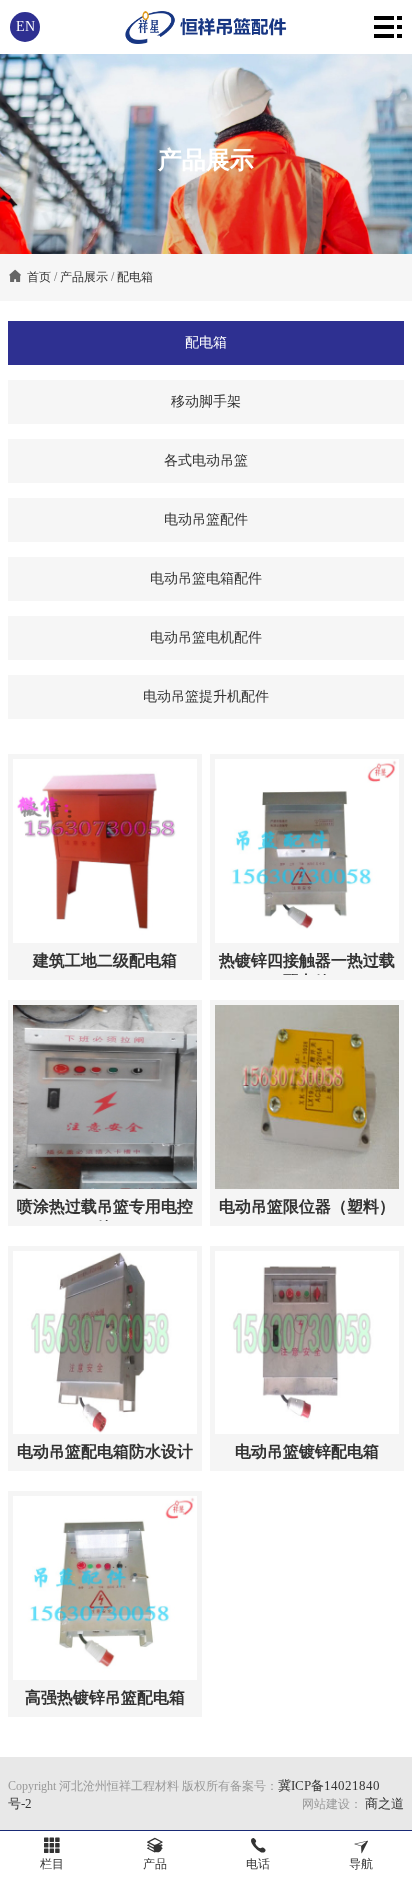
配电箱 (135, 277)
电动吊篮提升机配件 (206, 696)
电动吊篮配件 (206, 519)
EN (25, 26)
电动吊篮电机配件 (206, 637)
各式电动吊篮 (206, 460)
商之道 (383, 1803)
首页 (39, 277)
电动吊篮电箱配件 (206, 578)
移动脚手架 (206, 401)
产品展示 (84, 277)
